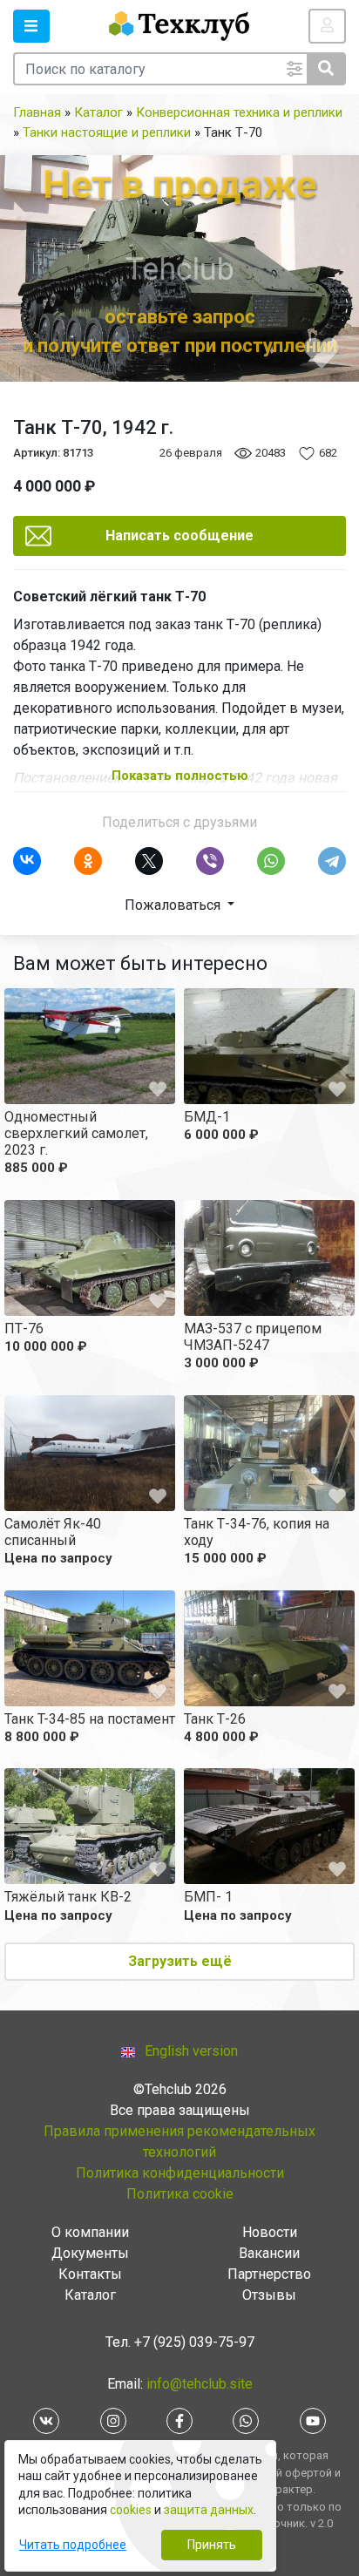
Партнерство (269, 2274)
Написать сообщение (179, 536)
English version (191, 2051)
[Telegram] (332, 861)
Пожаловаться (174, 905)
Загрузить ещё (180, 1961)
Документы (90, 2253)
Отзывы (269, 2295)
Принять (212, 2545)
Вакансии (269, 2253)
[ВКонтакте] (27, 861)
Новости (270, 2232)
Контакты (90, 2274)
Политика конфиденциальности (180, 2173)
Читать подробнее (73, 2545)
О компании (90, 2232)
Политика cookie (180, 2194)
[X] (149, 861)
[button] (31, 26)
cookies (131, 2510)
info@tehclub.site (198, 2384)
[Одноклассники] (88, 861)
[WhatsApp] (271, 861)
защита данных (209, 2510)
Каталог (90, 2295)
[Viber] (210, 861)
